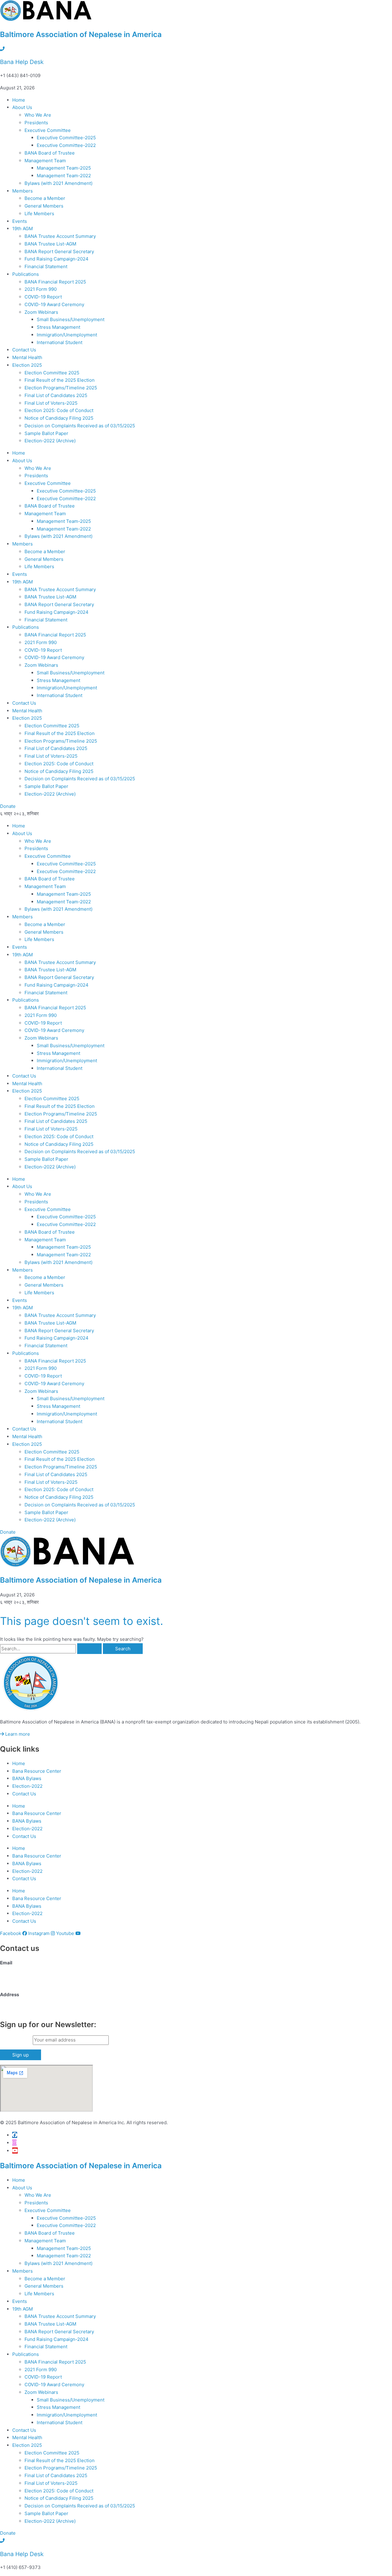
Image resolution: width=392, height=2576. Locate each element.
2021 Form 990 (41, 289)
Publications (26, 274)
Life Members (39, 214)
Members (23, 191)
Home (19, 100)
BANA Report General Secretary (59, 251)
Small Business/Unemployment (71, 319)
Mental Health (27, 357)
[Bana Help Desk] (2, 49)
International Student (60, 342)
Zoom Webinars (41, 312)
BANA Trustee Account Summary (60, 236)
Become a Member (45, 198)
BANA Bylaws (27, 1778)
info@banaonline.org (23, 1970)
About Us (22, 107)
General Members (44, 206)
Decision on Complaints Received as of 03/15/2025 (80, 426)
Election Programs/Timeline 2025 (61, 388)
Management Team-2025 (64, 168)
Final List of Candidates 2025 (56, 395)
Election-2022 (27, 1786)
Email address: (16, 2040)
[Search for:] (51, 1649)
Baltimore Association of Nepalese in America (81, 34)
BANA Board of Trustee (50, 153)
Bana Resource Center (37, 1771)
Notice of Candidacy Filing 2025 (59, 418)
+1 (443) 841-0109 (20, 1982)
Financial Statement (46, 266)
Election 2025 (27, 365)
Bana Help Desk (22, 62)
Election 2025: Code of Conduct (59, 410)
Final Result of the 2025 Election (60, 380)
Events (20, 221)
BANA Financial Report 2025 (55, 282)
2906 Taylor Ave (17, 2002)
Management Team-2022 (64, 176)
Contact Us (24, 350)
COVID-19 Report (43, 297)
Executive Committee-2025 (66, 138)
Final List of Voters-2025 (52, 403)
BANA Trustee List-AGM (50, 244)
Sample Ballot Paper (46, 433)
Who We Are (38, 115)
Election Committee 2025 (52, 373)
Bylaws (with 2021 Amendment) (58, 183)
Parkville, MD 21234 (22, 2010)
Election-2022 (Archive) (50, 441)
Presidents (36, 123)
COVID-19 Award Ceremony (54, 304)
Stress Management (58, 327)
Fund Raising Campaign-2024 (57, 259)
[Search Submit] (89, 1649)
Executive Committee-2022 (66, 145)
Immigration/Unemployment (67, 335)
